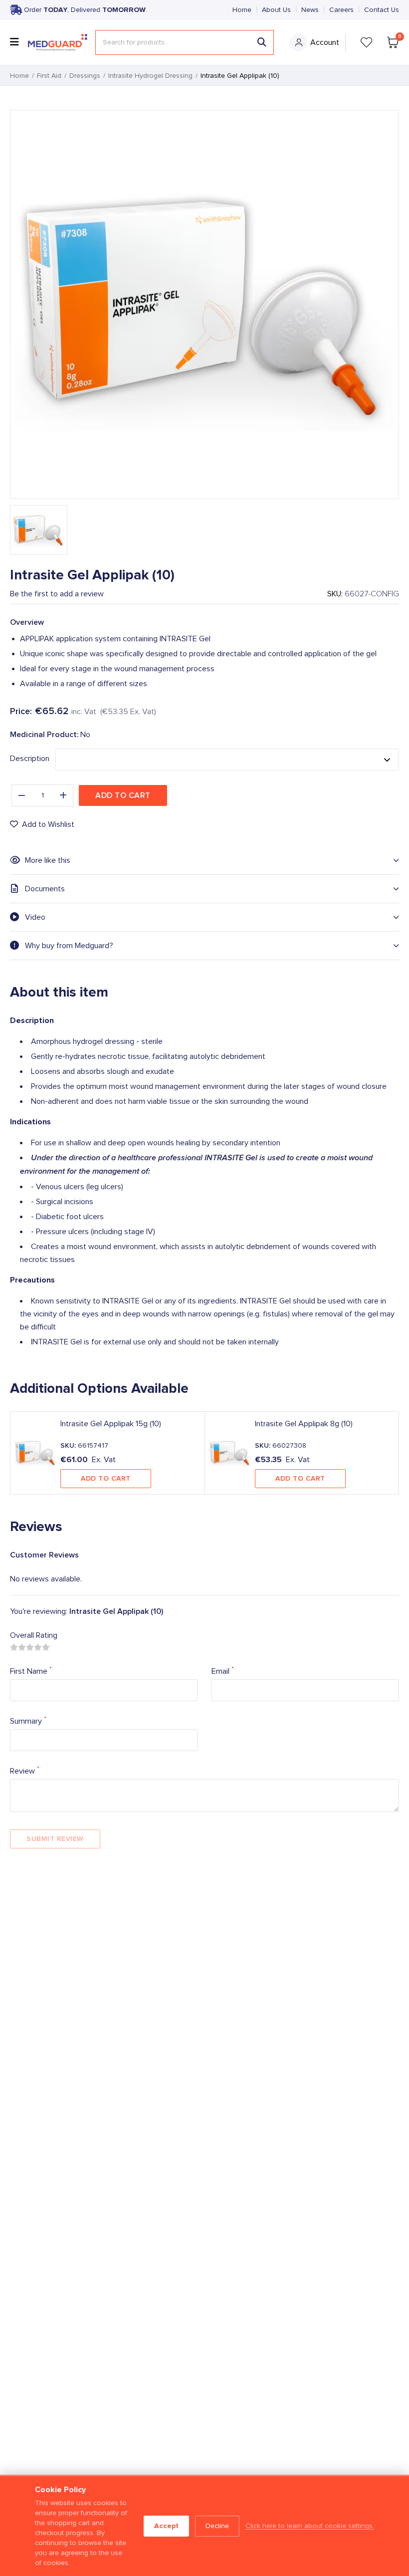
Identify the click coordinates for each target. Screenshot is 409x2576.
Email (223, 1671)
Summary (28, 1720)
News (310, 10)
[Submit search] (262, 42)
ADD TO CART (106, 1478)
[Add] (63, 795)
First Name (31, 1671)
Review (25, 1770)
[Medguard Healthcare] (58, 43)
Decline (217, 2526)
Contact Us (382, 10)
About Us (276, 10)
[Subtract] (21, 795)
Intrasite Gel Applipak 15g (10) (111, 1424)
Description (30, 759)
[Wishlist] (367, 42)
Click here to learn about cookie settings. (310, 2526)
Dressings (85, 76)
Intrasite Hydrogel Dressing (150, 76)
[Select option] (227, 760)
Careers (341, 10)
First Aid (49, 76)
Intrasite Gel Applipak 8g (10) (304, 1424)
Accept (166, 2526)
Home (242, 10)
